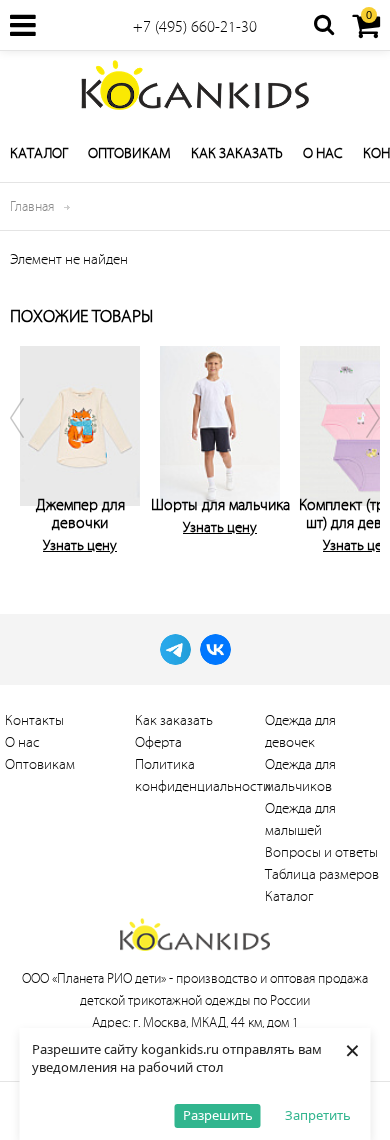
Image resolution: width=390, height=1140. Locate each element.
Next (360, 446)
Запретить (318, 1115)
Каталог (39, 153)
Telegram (175, 649)
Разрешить (218, 1115)
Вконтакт (215, 649)
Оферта (158, 742)
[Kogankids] (195, 85)
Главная (32, 206)
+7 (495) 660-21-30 (195, 27)
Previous (30, 446)
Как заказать (237, 153)
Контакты (34, 720)
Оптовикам (129, 153)
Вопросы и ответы (321, 852)
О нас (323, 153)
